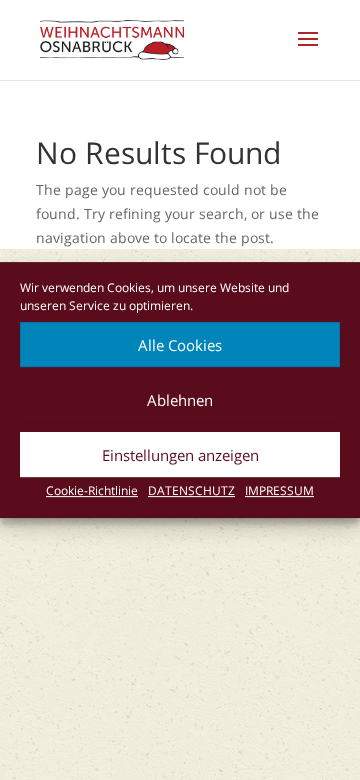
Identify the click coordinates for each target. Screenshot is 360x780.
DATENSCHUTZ (191, 490)
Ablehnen (180, 400)
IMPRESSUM (279, 490)
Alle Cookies (180, 345)
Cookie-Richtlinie (92, 490)
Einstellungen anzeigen (180, 455)
